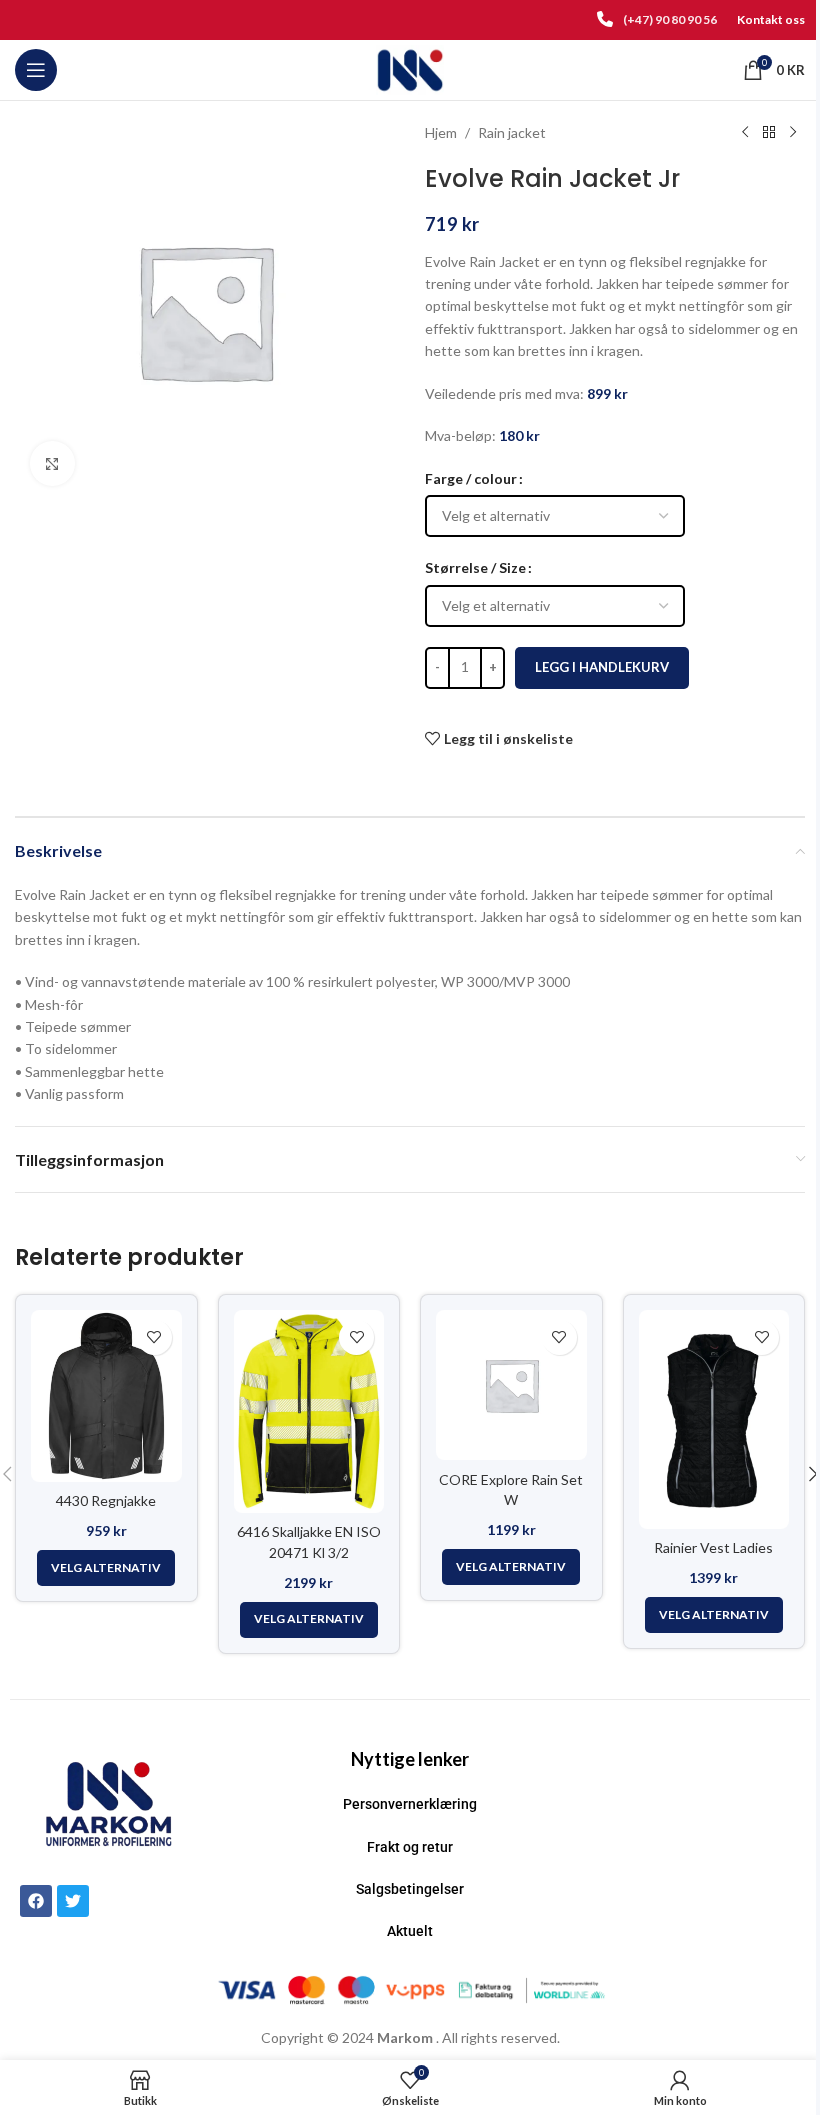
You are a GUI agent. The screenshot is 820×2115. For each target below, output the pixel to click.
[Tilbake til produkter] (769, 133)
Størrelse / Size (475, 567)
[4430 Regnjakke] (106, 1396)
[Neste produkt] (793, 133)
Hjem (441, 132)
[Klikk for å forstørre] (52, 463)
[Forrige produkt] (745, 133)
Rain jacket (512, 132)
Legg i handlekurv (602, 667)
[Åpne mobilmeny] (36, 70)
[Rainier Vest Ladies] (714, 1419)
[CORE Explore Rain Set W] (511, 1385)
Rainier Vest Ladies (713, 1547)
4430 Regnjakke (106, 1500)
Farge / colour (471, 478)
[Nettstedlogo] (410, 68)
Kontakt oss (771, 19)
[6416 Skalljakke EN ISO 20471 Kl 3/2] (309, 1411)
